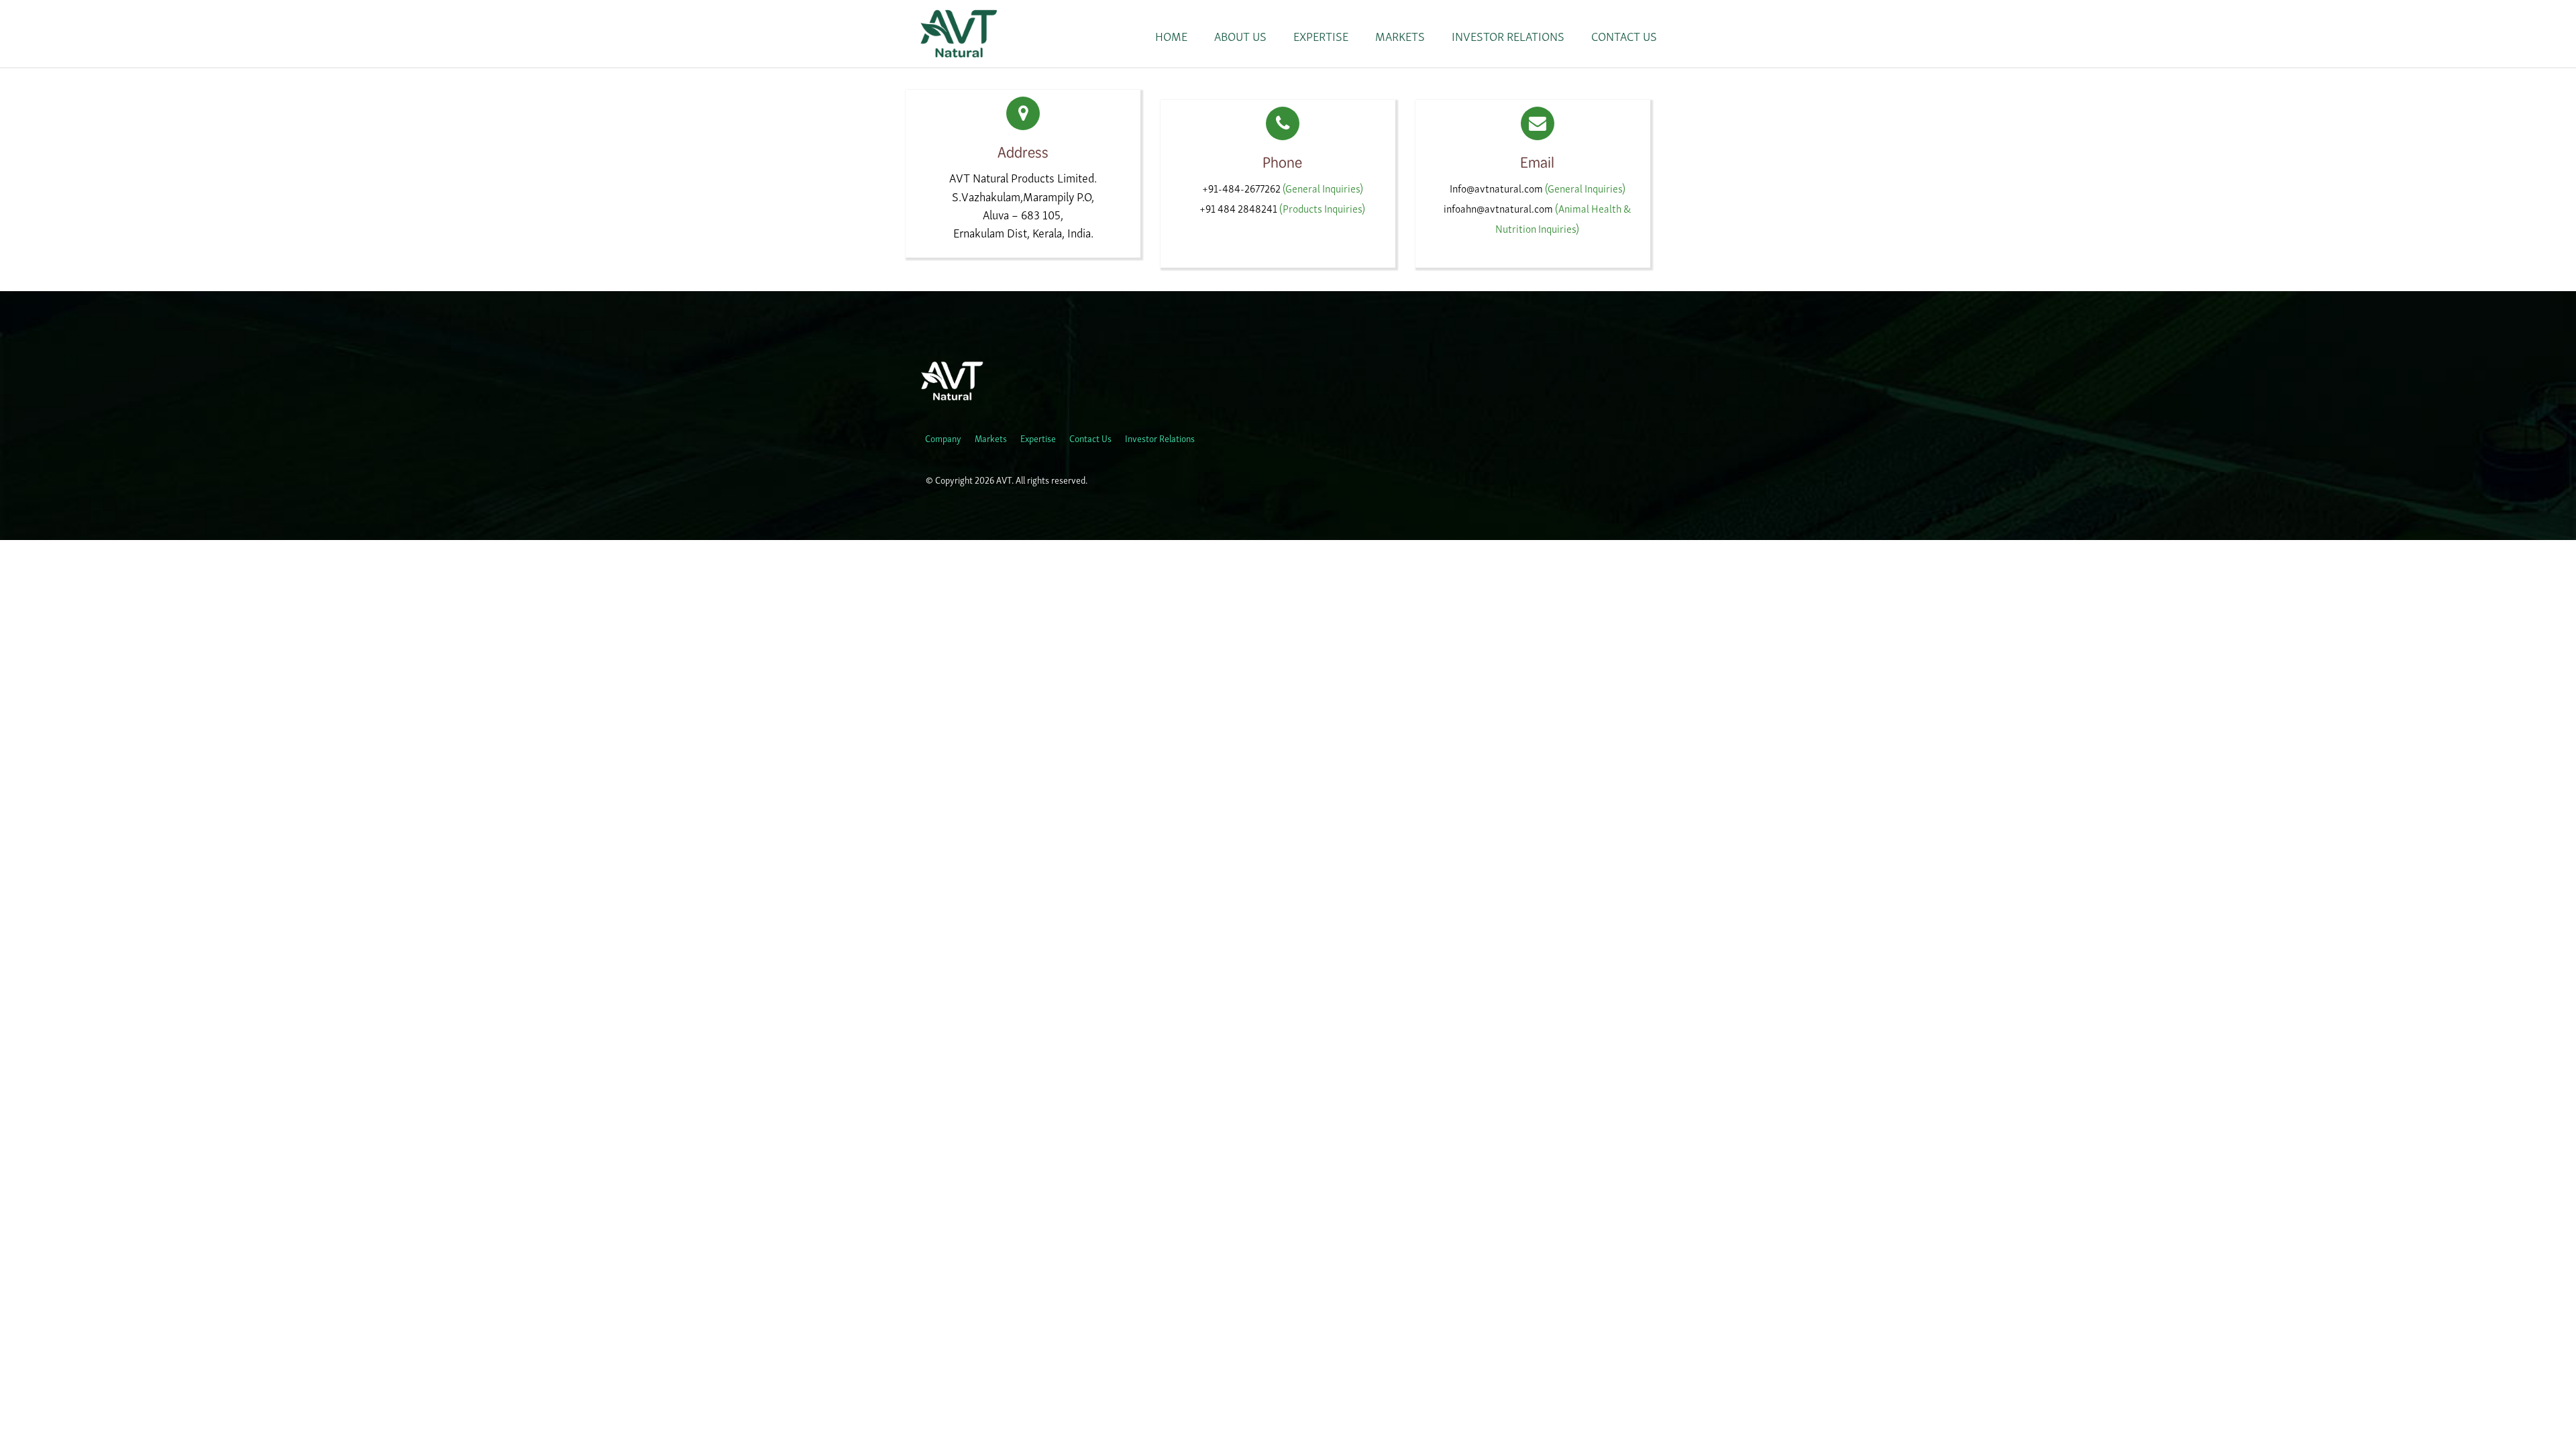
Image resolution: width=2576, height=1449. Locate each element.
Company (943, 438)
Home (1171, 36)
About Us (1240, 36)
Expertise (1321, 36)
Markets (1400, 36)
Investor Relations (1508, 36)
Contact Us (1624, 36)
